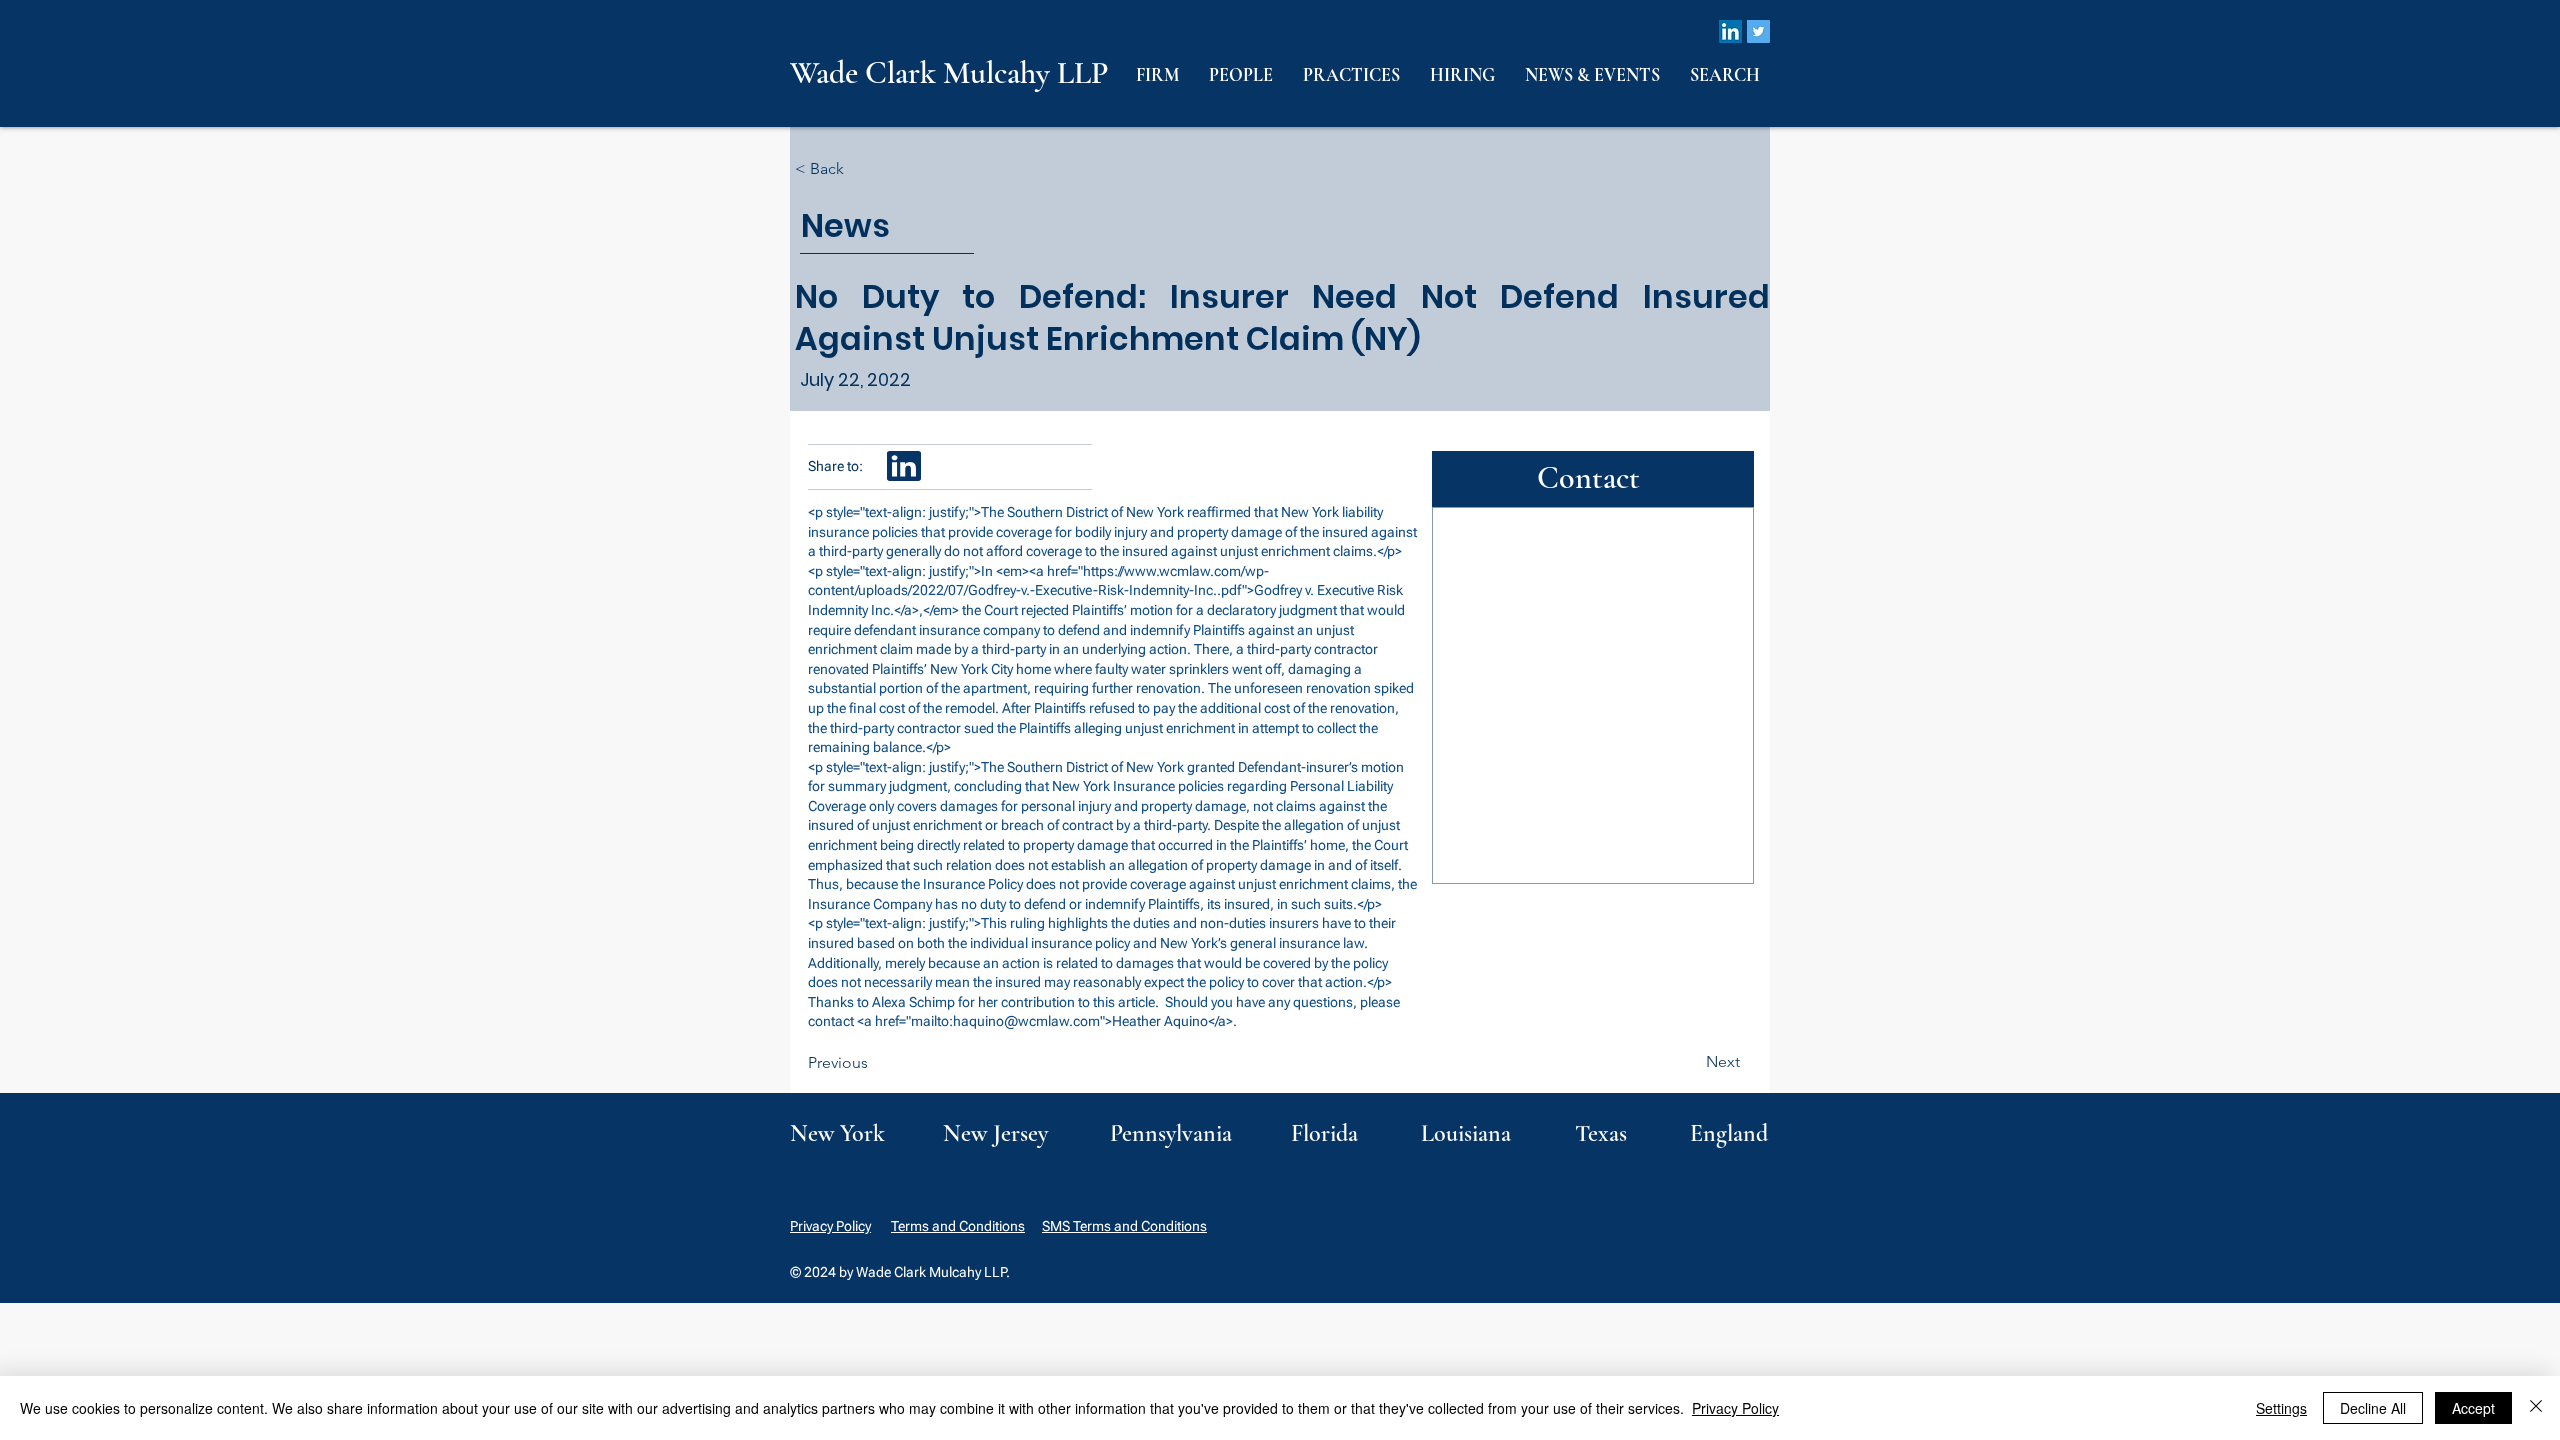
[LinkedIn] (1730, 31)
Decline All (2373, 1408)
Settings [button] (2281, 1408)
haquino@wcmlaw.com (1026, 1021)
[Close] (2536, 1408)
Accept (2473, 1408)
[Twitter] (1758, 31)
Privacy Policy (830, 1226)
